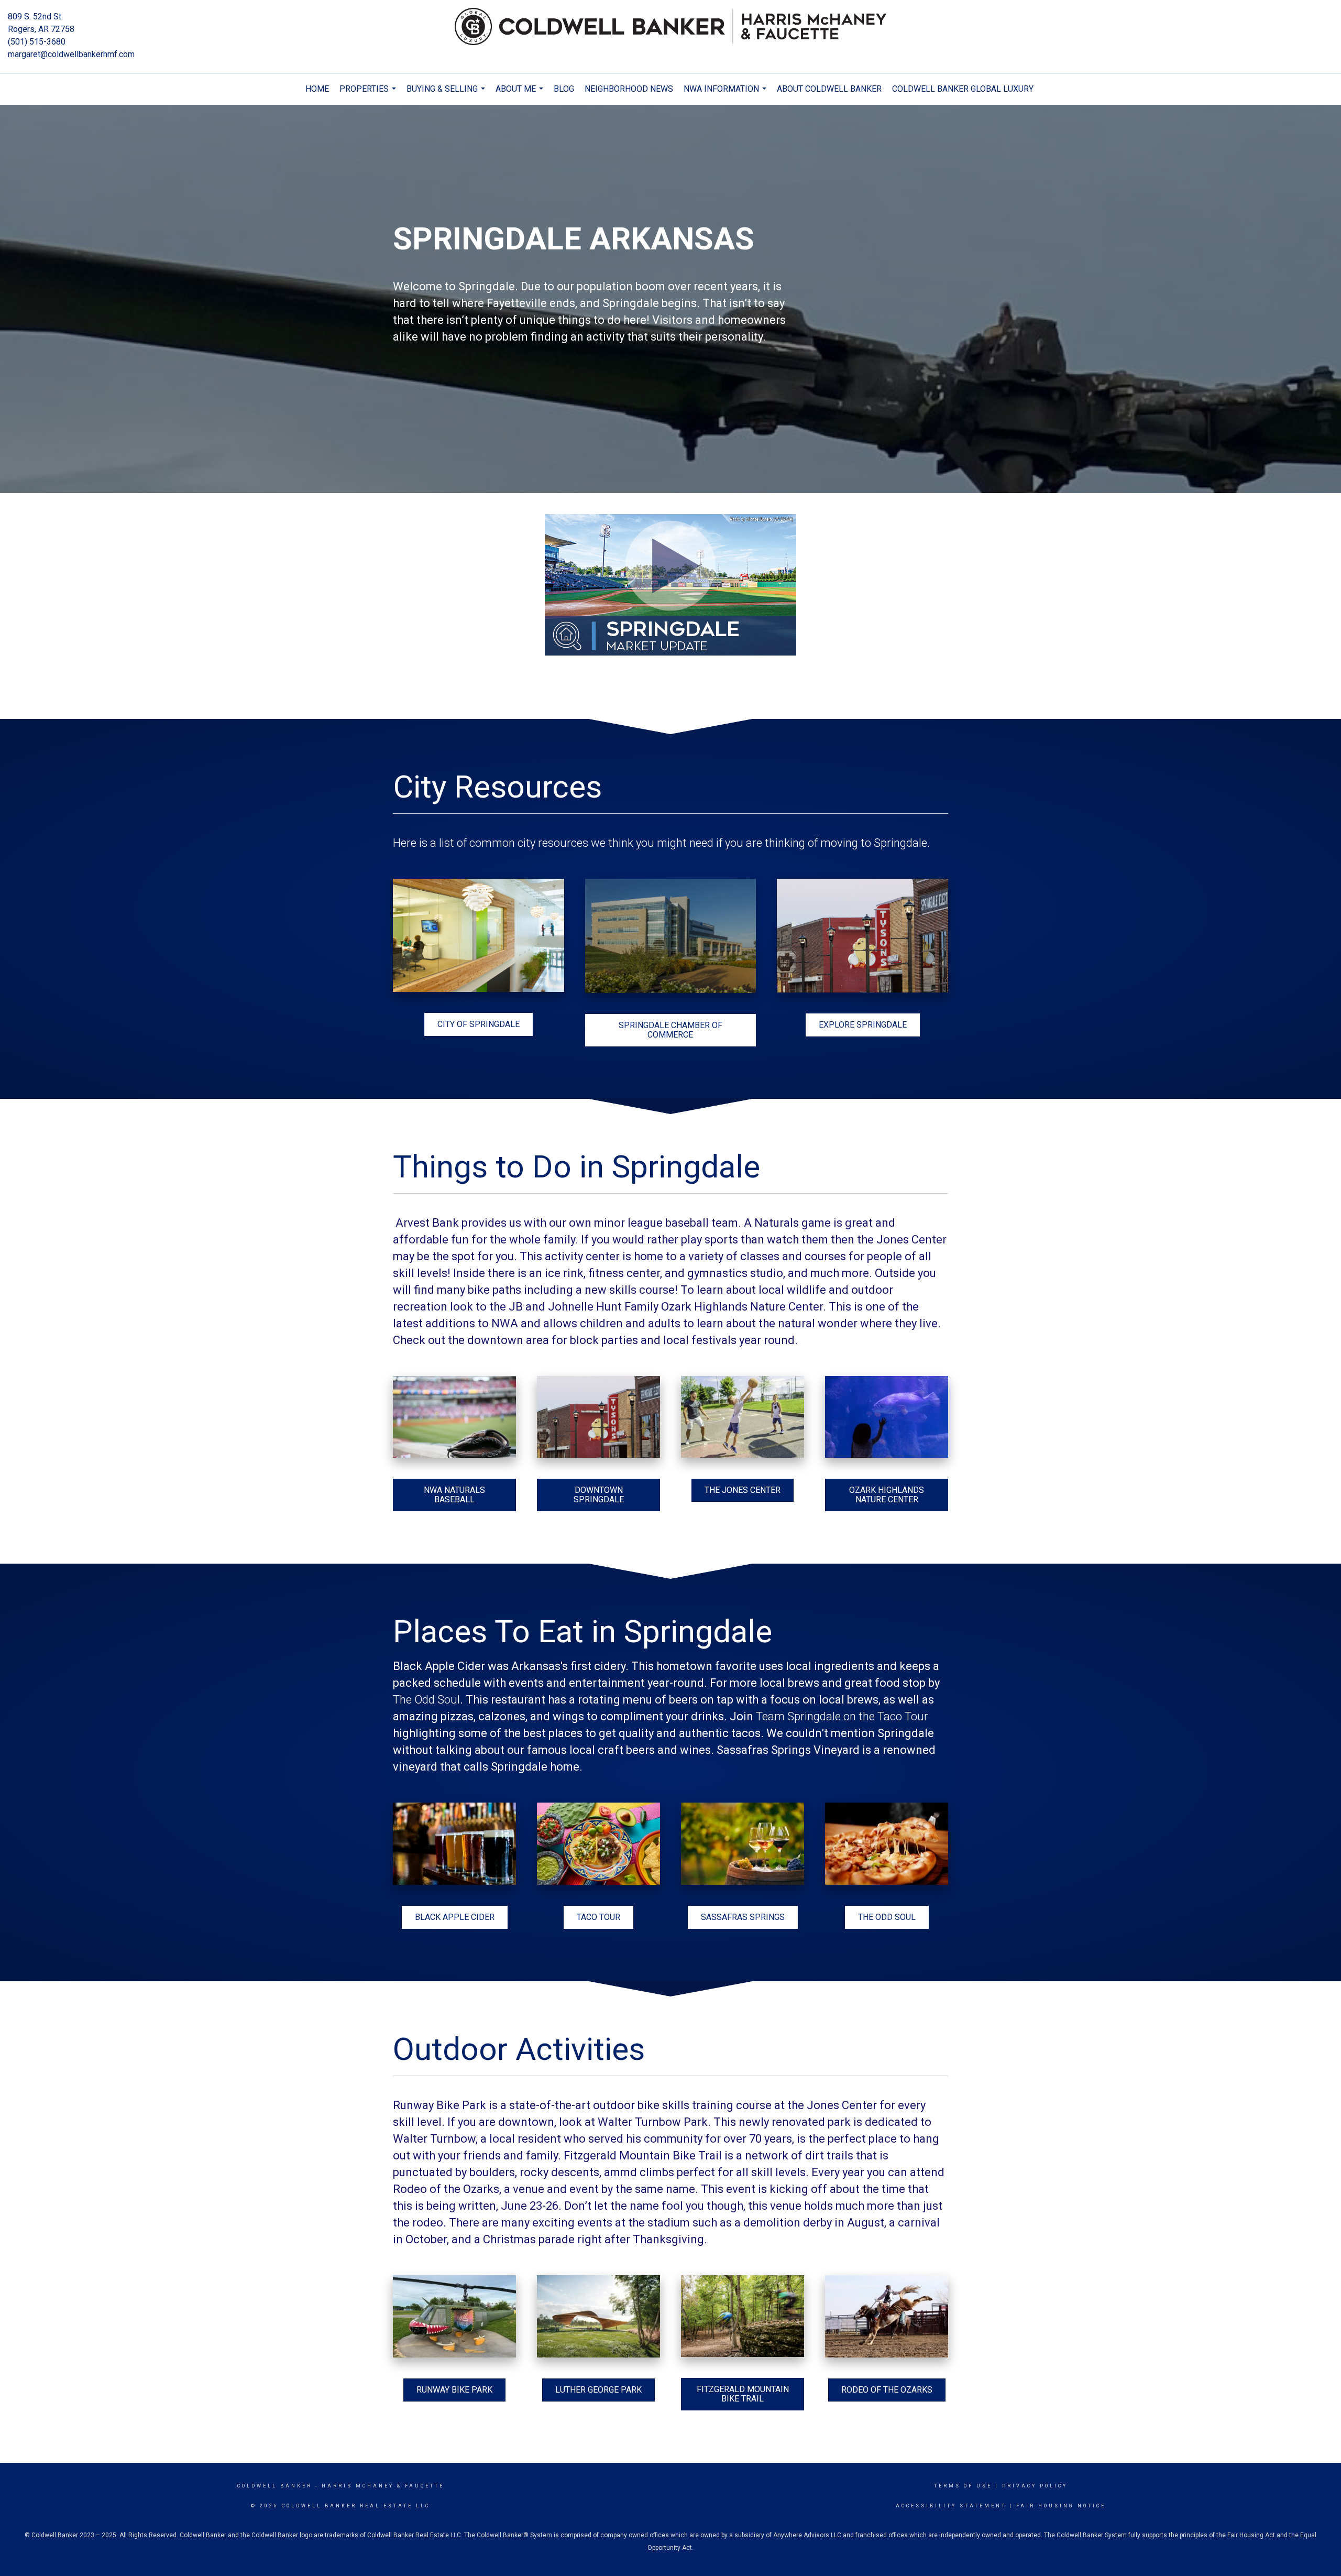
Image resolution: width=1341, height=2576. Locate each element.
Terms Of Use (963, 2486)
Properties (369, 94)
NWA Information (726, 94)
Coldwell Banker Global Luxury (963, 89)
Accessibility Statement (951, 2506)
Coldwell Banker (275, 2486)
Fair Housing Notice (1061, 2506)
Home (317, 89)
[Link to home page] (670, 27)
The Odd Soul (426, 1700)
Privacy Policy (1035, 2486)
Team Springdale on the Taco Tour (842, 1716)
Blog (564, 89)
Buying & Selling (447, 94)
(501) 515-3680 (37, 42)
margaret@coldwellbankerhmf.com (71, 54)
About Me (521, 94)
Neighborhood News (629, 89)
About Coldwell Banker (829, 89)
